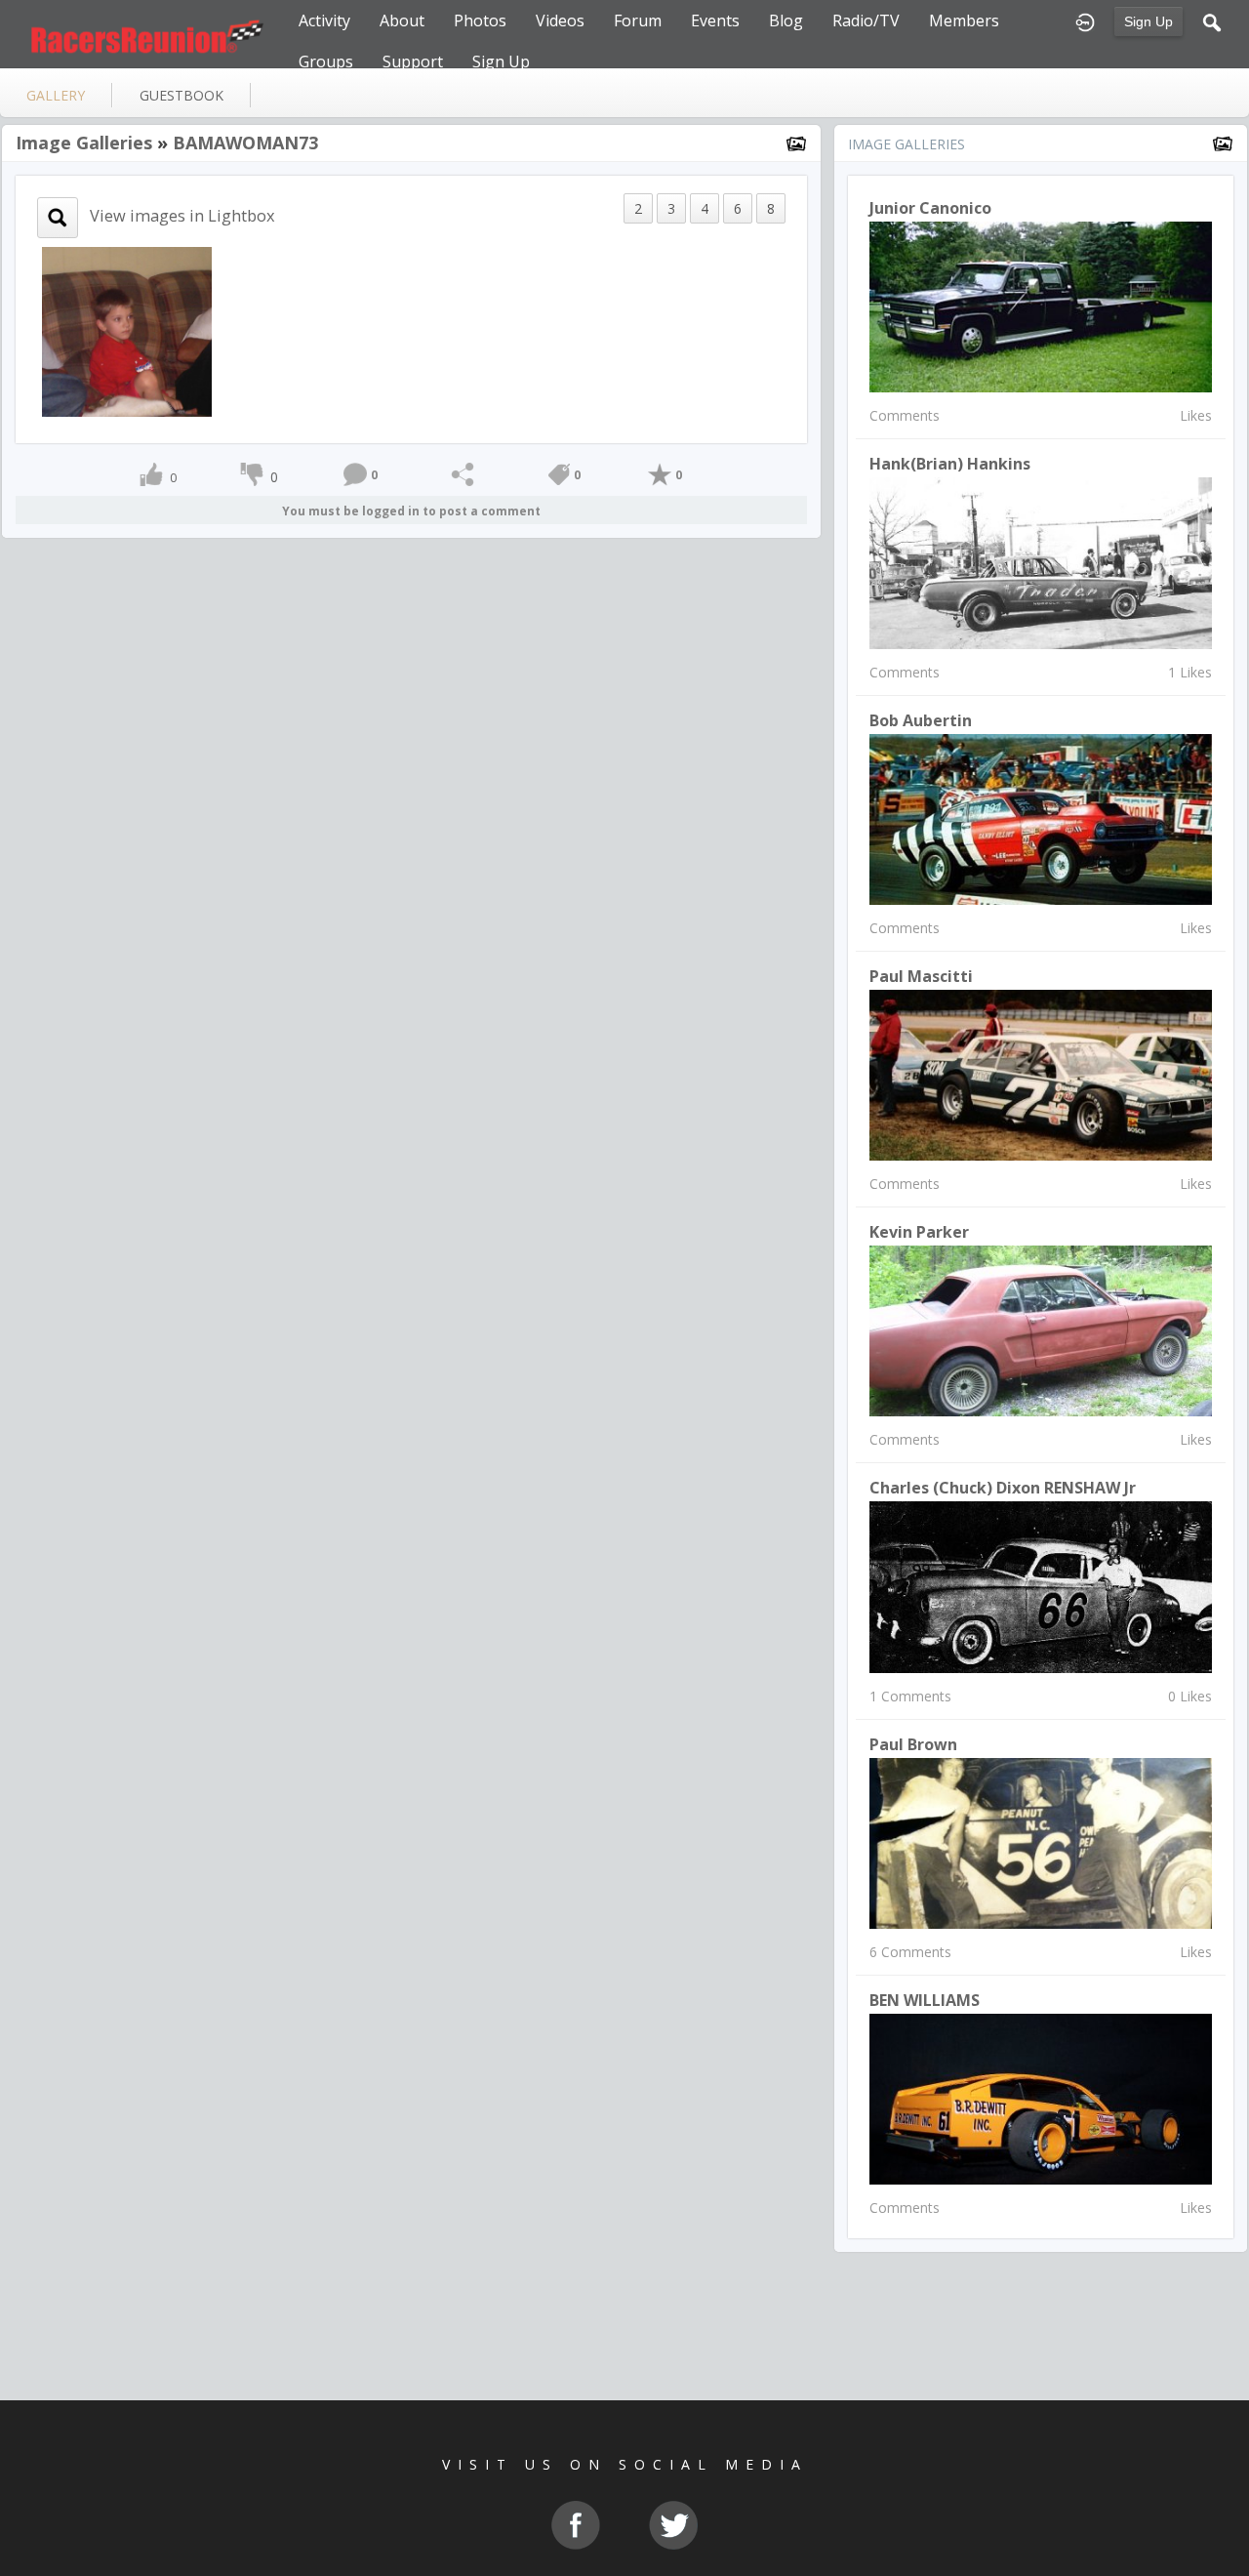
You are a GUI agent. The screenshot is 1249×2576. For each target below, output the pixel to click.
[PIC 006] (127, 330)
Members (964, 20)
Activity (324, 20)
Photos (480, 20)
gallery (56, 95)
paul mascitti (921, 976)
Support (413, 61)
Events (715, 20)
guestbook (181, 95)
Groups (326, 61)
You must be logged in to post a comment (411, 511)
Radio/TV (866, 20)
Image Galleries (84, 143)
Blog (786, 20)
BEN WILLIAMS (925, 2000)
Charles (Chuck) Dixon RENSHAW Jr (1003, 1488)
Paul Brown (913, 1744)
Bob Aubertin (921, 720)
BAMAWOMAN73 (245, 143)
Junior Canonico (930, 208)
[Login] (1085, 20)
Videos (560, 20)
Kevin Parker (919, 1232)
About (402, 20)
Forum (638, 20)
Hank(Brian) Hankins (950, 464)
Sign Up (1148, 21)
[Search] (1212, 20)
